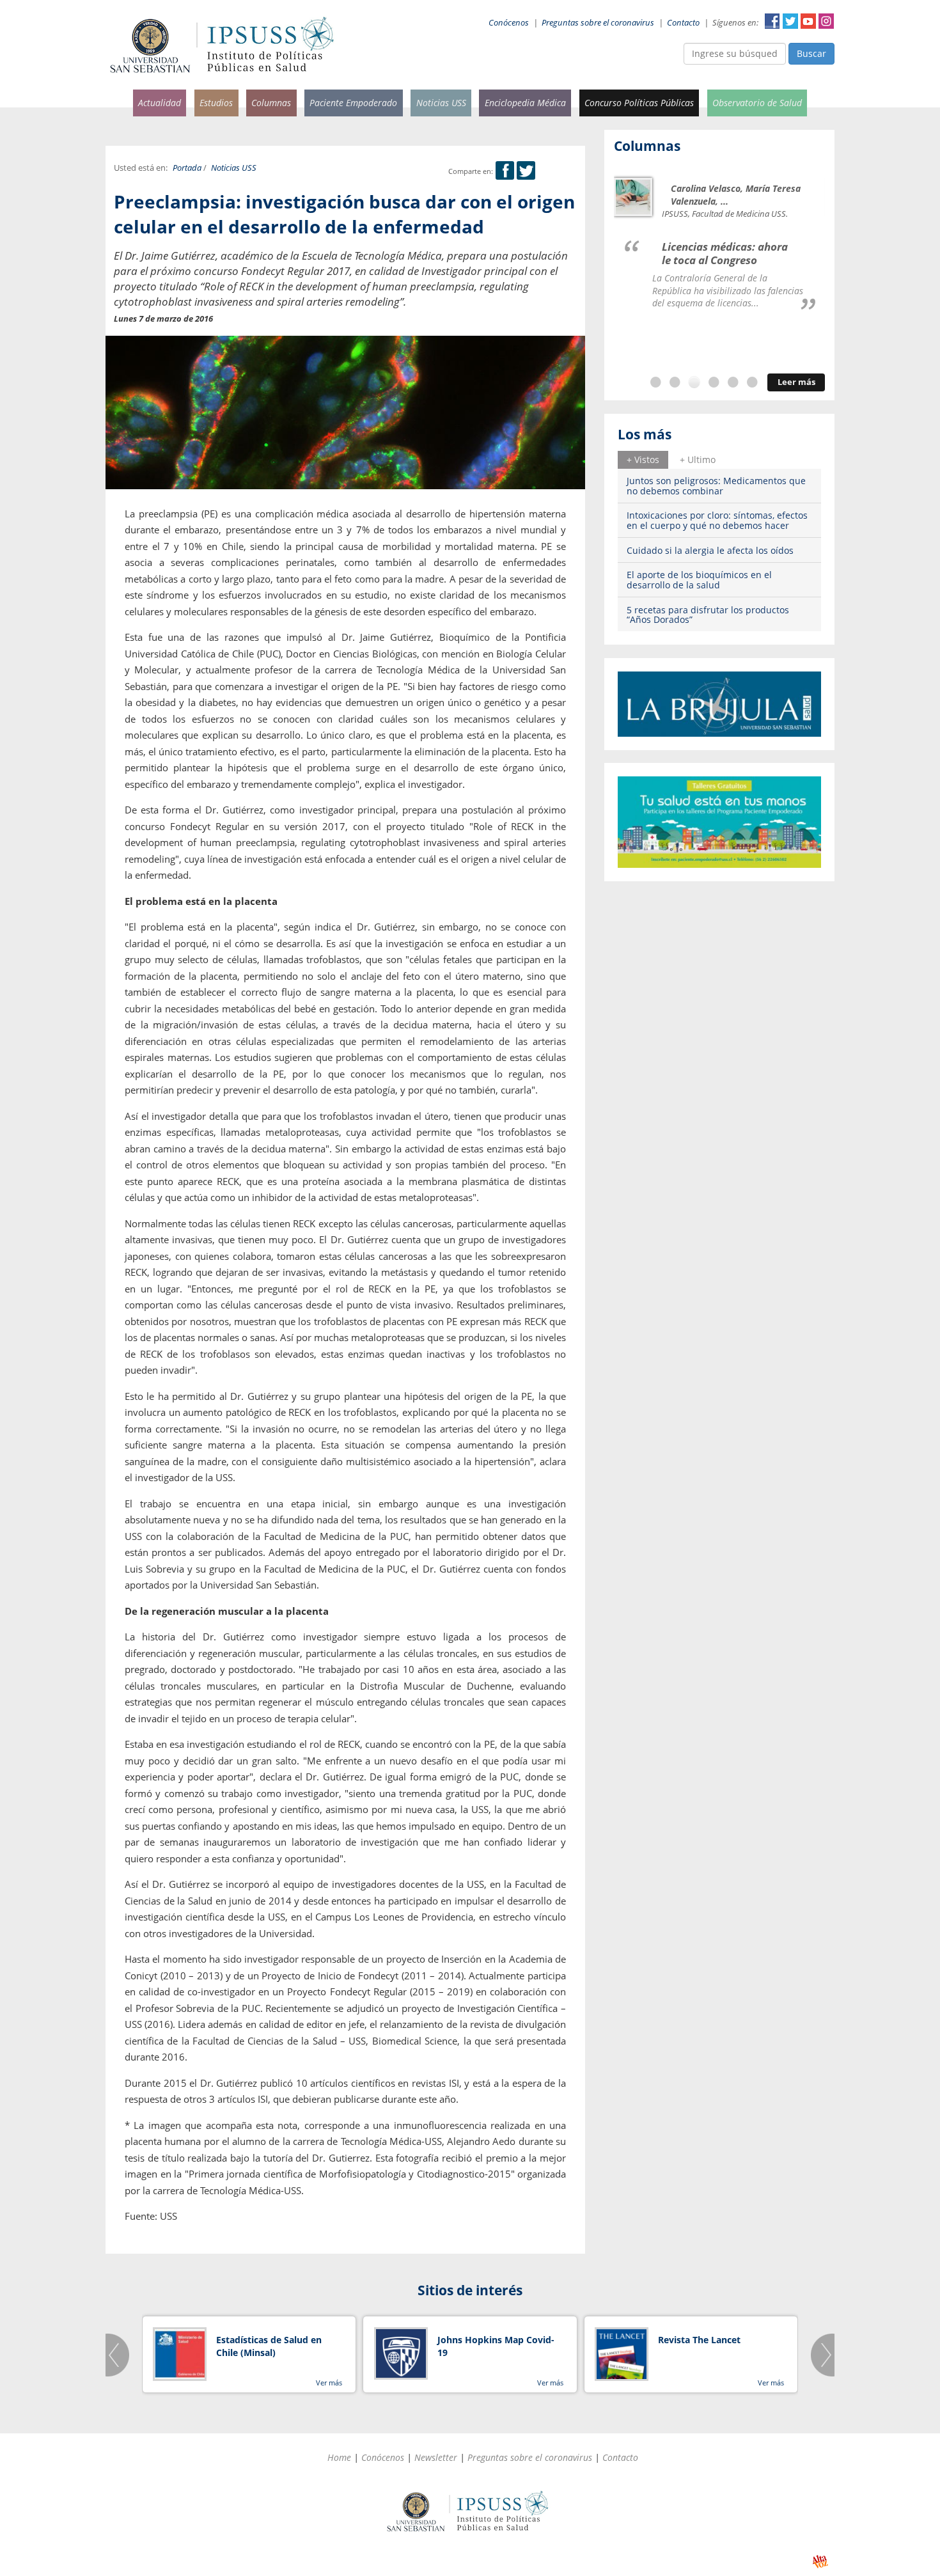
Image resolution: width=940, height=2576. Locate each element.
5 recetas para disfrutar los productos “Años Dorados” (708, 615)
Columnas (271, 103)
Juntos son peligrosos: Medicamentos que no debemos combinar (716, 485)
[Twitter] (526, 171)
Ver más (329, 2383)
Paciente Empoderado (353, 103)
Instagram (826, 21)
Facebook (772, 21)
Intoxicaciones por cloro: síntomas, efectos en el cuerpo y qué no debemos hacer (717, 520)
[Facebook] (505, 171)
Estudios (216, 103)
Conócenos (509, 23)
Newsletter (436, 2457)
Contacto (683, 23)
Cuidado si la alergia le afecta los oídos (710, 550)
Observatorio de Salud (757, 103)
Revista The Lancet (699, 2340)
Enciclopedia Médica (525, 103)
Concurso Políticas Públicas (639, 103)
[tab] (643, 460)
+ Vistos (643, 459)
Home (339, 2457)
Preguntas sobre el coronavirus (598, 23)
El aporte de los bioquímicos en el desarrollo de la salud (699, 579)
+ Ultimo (698, 459)
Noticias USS (441, 103)
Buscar (811, 53)
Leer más (796, 382)
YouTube (808, 21)
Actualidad (160, 103)
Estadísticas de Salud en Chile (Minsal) (269, 2346)
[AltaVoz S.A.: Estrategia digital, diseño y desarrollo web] (820, 2562)
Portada (187, 168)
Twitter (790, 21)
